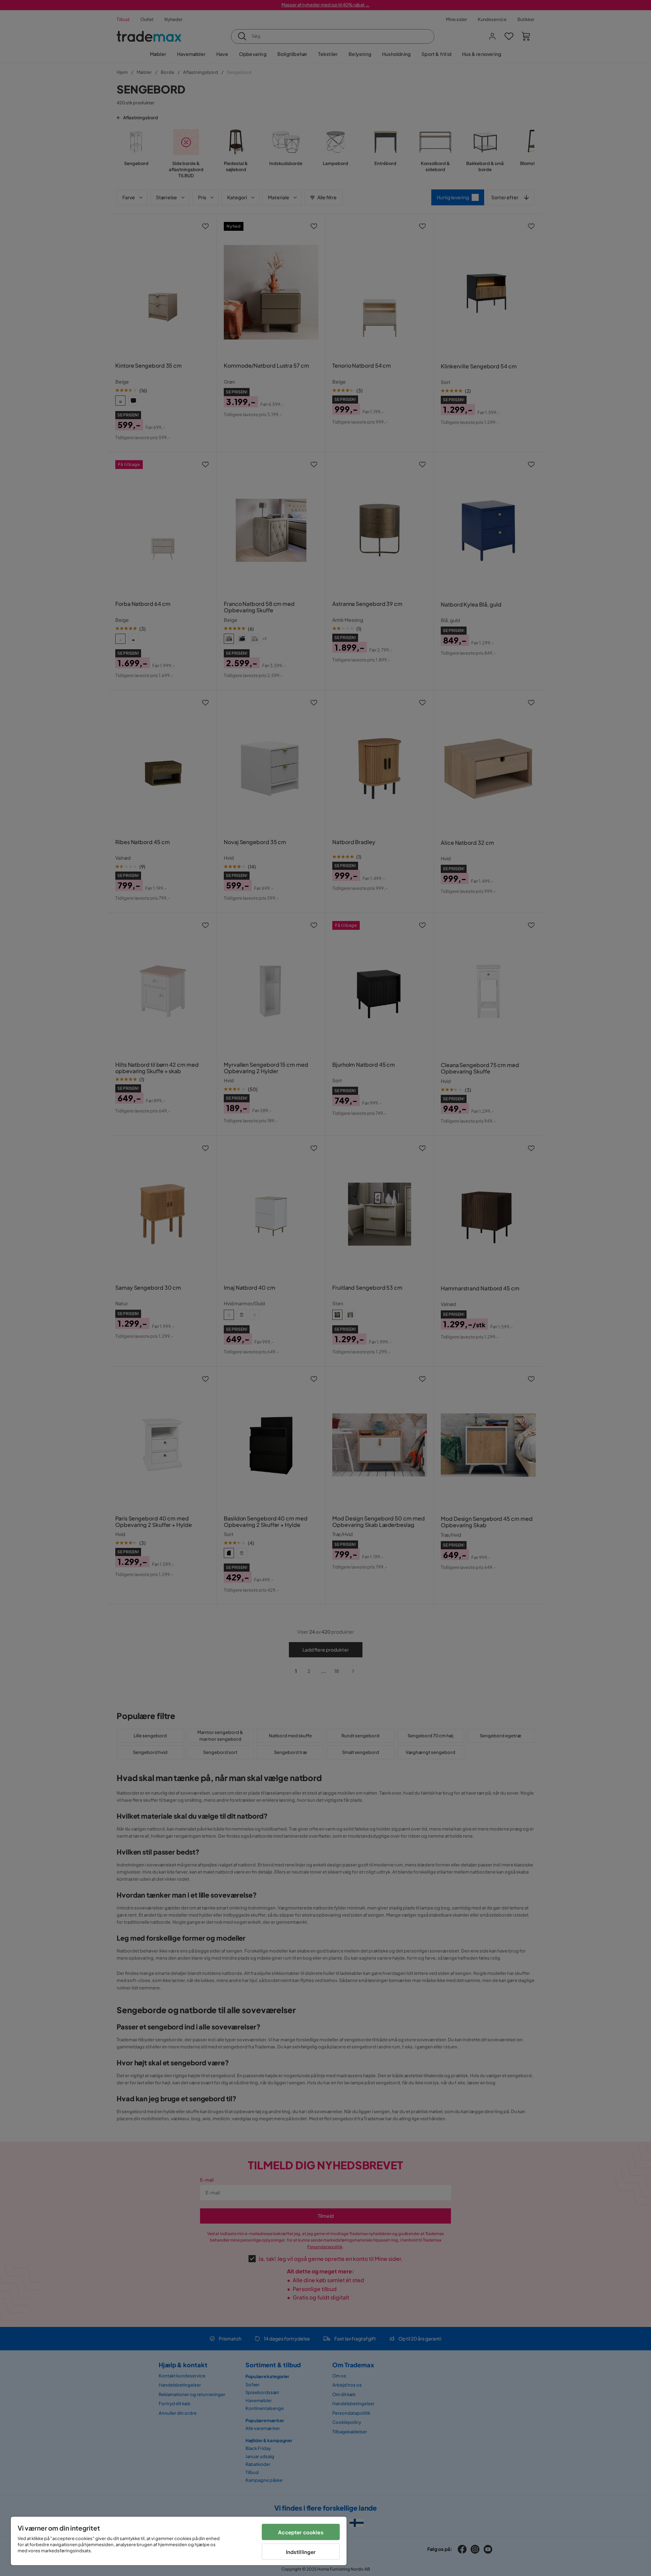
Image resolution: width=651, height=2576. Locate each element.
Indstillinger (301, 2552)
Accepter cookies (301, 2532)
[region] (179, 2541)
